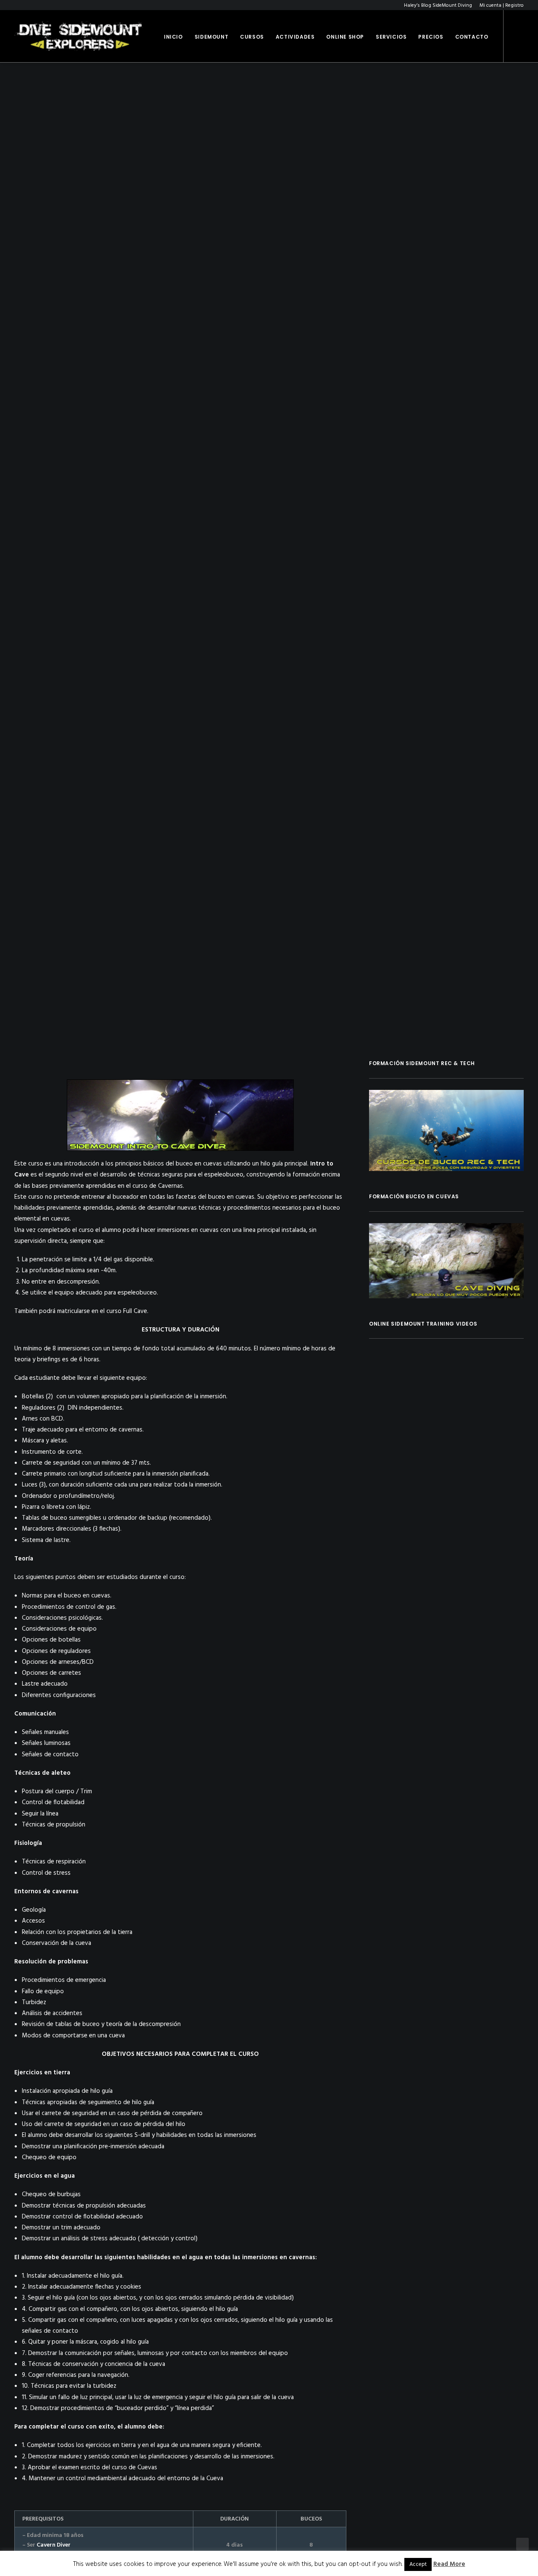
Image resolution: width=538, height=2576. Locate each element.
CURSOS (252, 37)
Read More (449, 2564)
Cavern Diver (54, 2545)
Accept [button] (418, 2564)
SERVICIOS (391, 37)
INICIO (173, 37)
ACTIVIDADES (295, 37)
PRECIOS (431, 37)
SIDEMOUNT (211, 37)
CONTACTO (472, 37)
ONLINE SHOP (345, 37)
